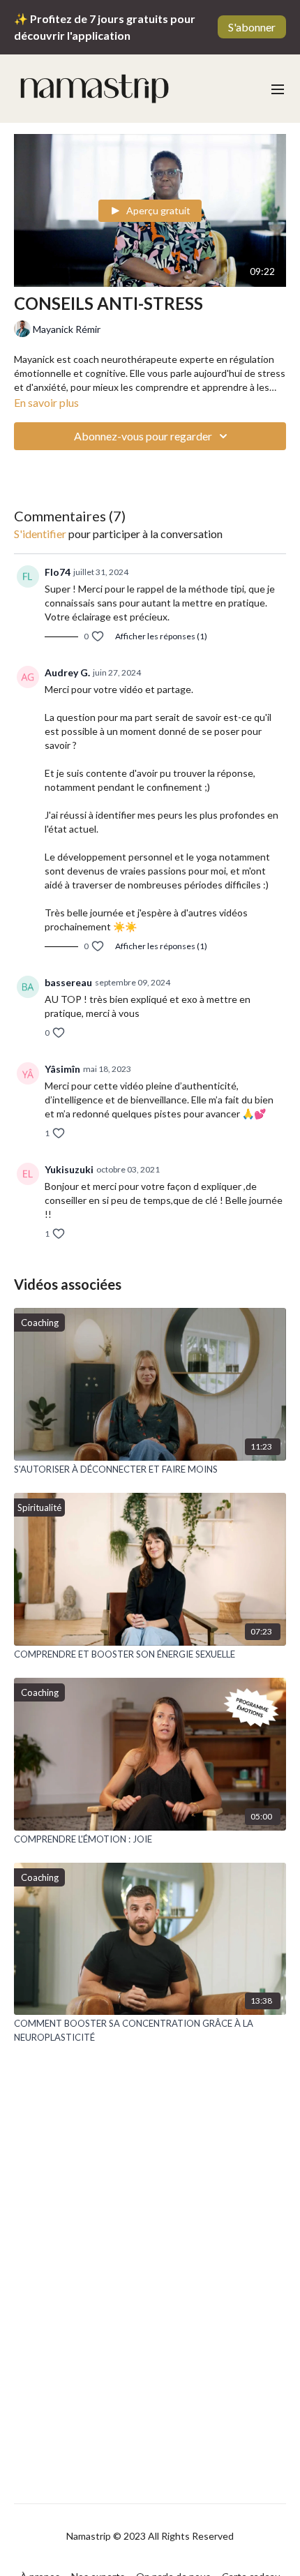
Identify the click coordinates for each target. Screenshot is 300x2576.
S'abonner (252, 27)
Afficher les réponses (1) (161, 636)
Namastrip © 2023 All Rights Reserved (150, 2536)
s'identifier (40, 534)
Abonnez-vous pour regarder (143, 436)
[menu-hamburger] (278, 89)
